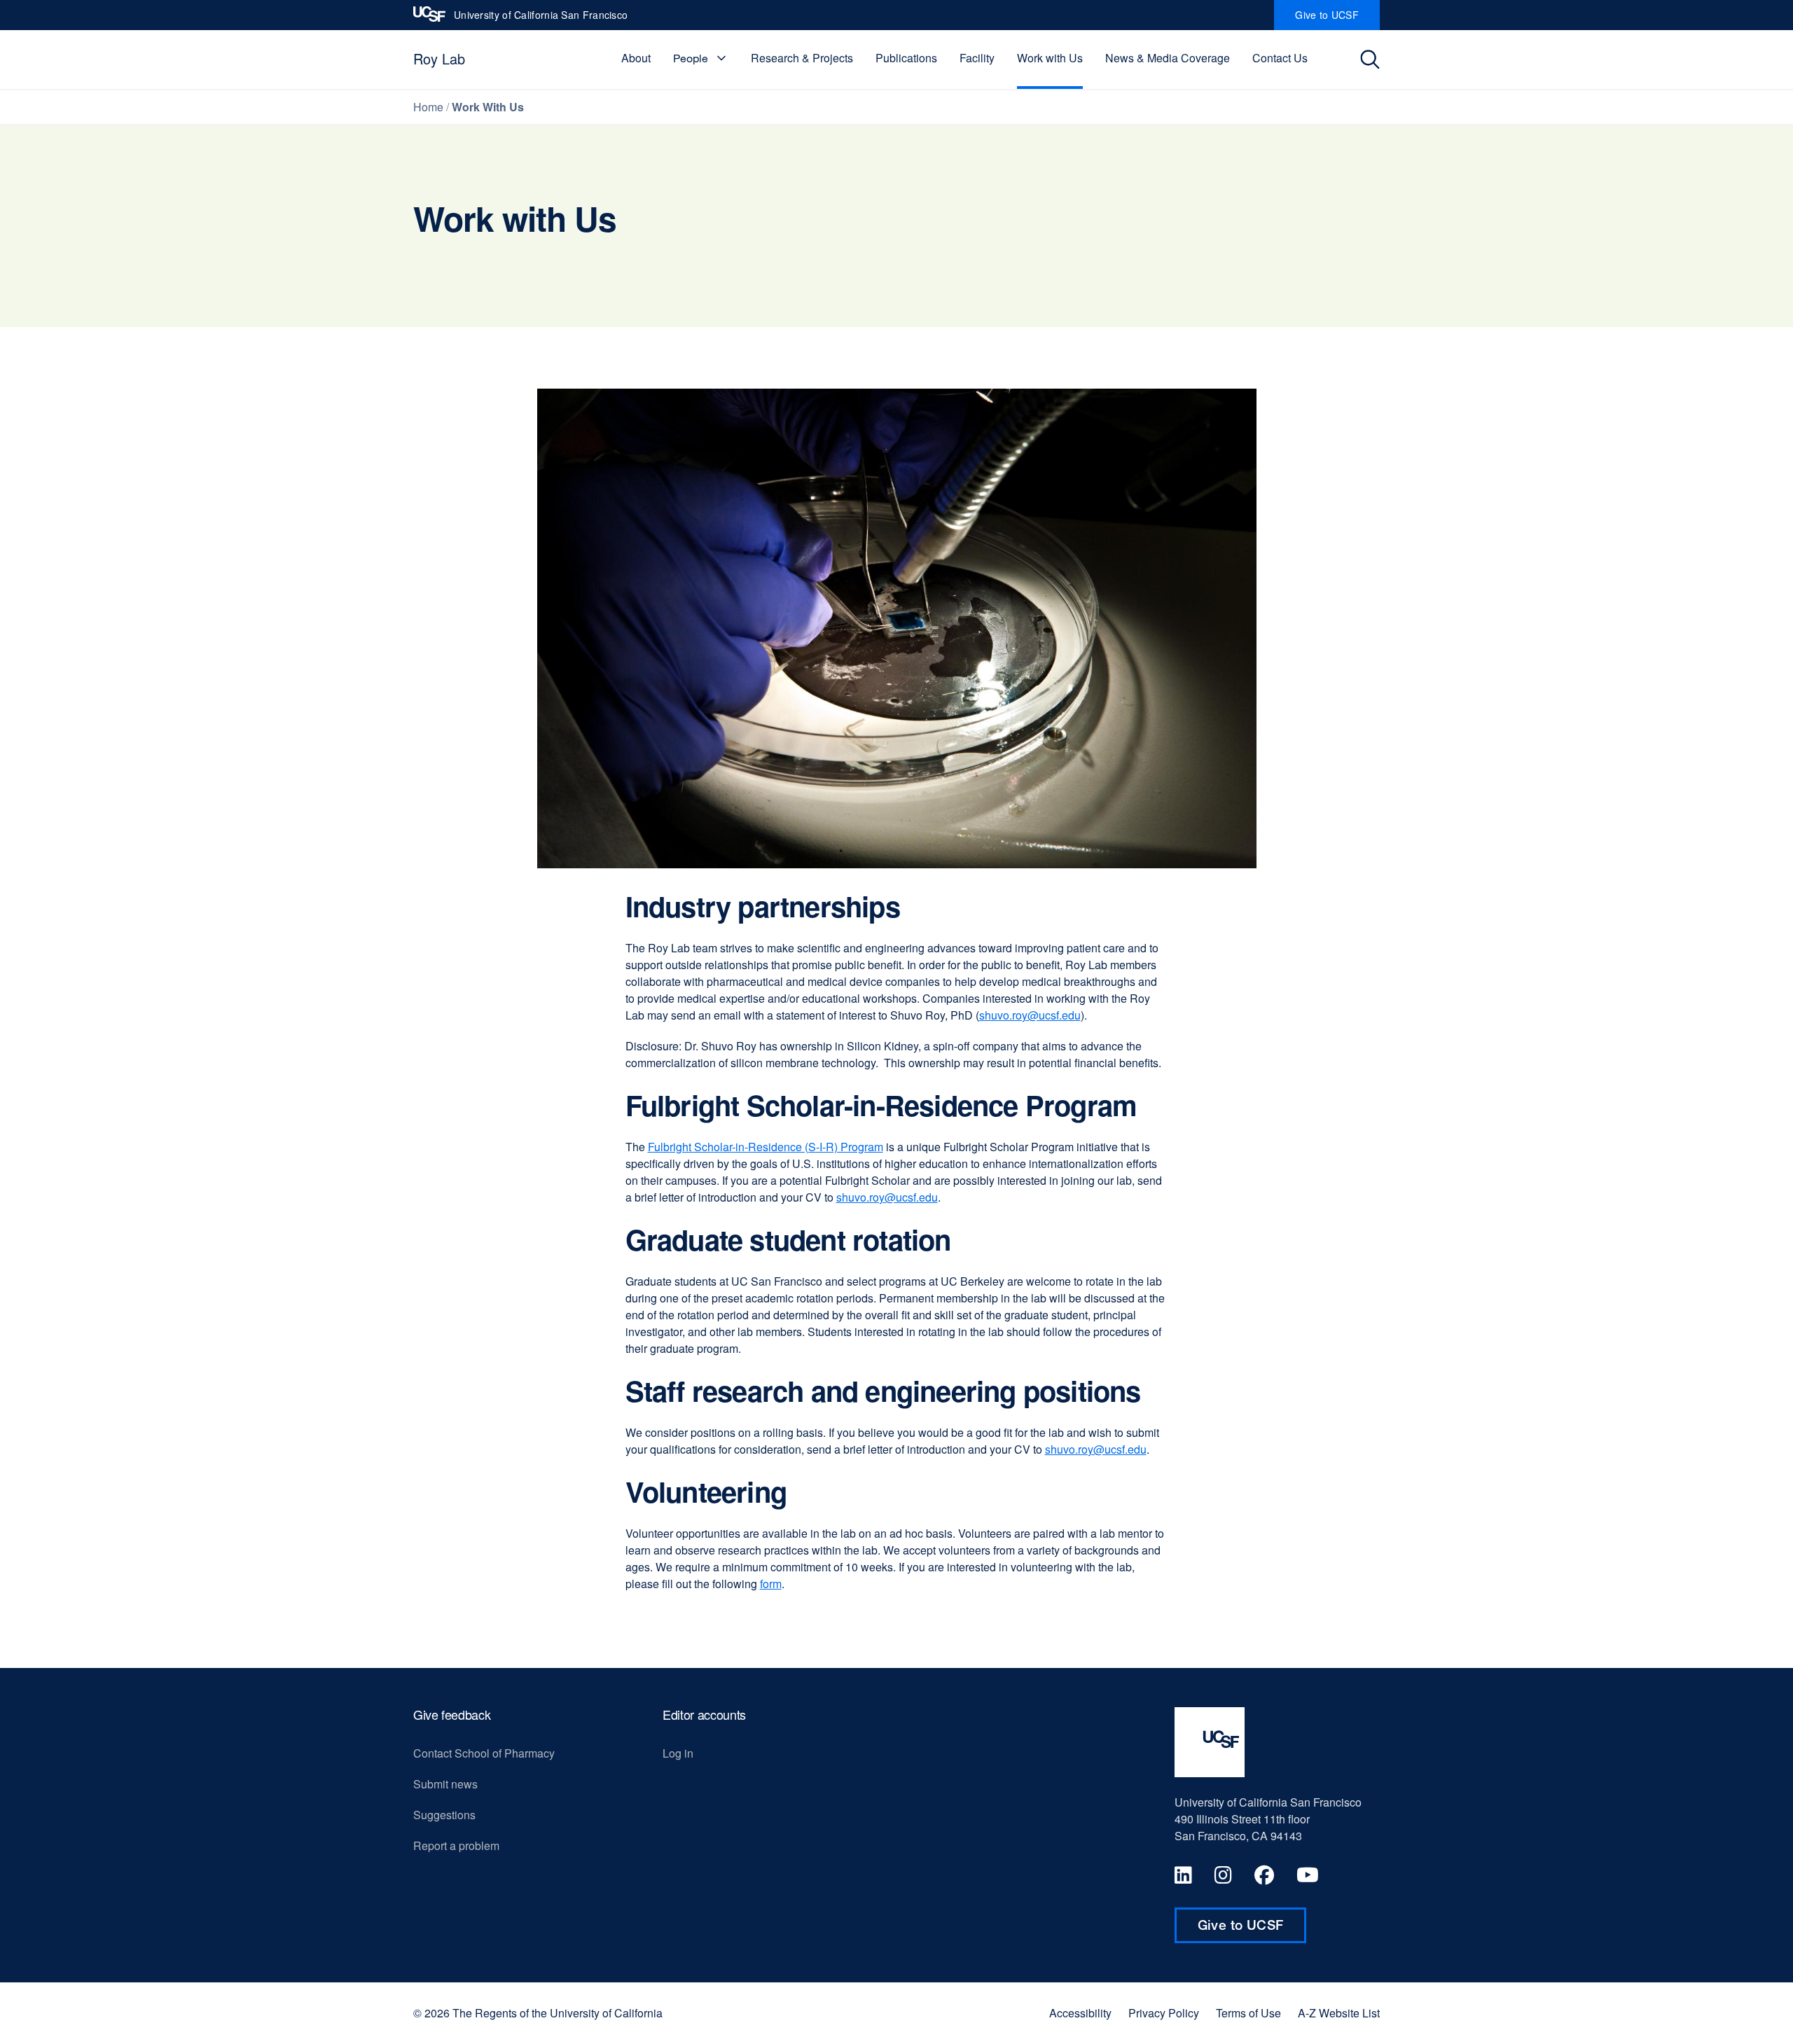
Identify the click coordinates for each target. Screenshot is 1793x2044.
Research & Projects (802, 58)
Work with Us (1050, 58)
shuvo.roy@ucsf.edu (1030, 1015)
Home (428, 107)
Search (1374, 60)
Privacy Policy (1164, 2013)
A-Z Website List (1339, 2013)
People (691, 58)
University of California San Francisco (541, 19)
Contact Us (1280, 58)
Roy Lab (439, 58)
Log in (678, 1753)
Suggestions (444, 1815)
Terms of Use (1248, 2013)
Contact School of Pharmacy (484, 1753)
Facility (977, 58)
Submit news (445, 1784)
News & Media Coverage (1168, 58)
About (636, 58)
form (771, 1584)
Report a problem (456, 1845)
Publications (906, 58)
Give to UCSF (1337, 19)
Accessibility (1080, 2013)
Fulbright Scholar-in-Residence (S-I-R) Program (766, 1147)
